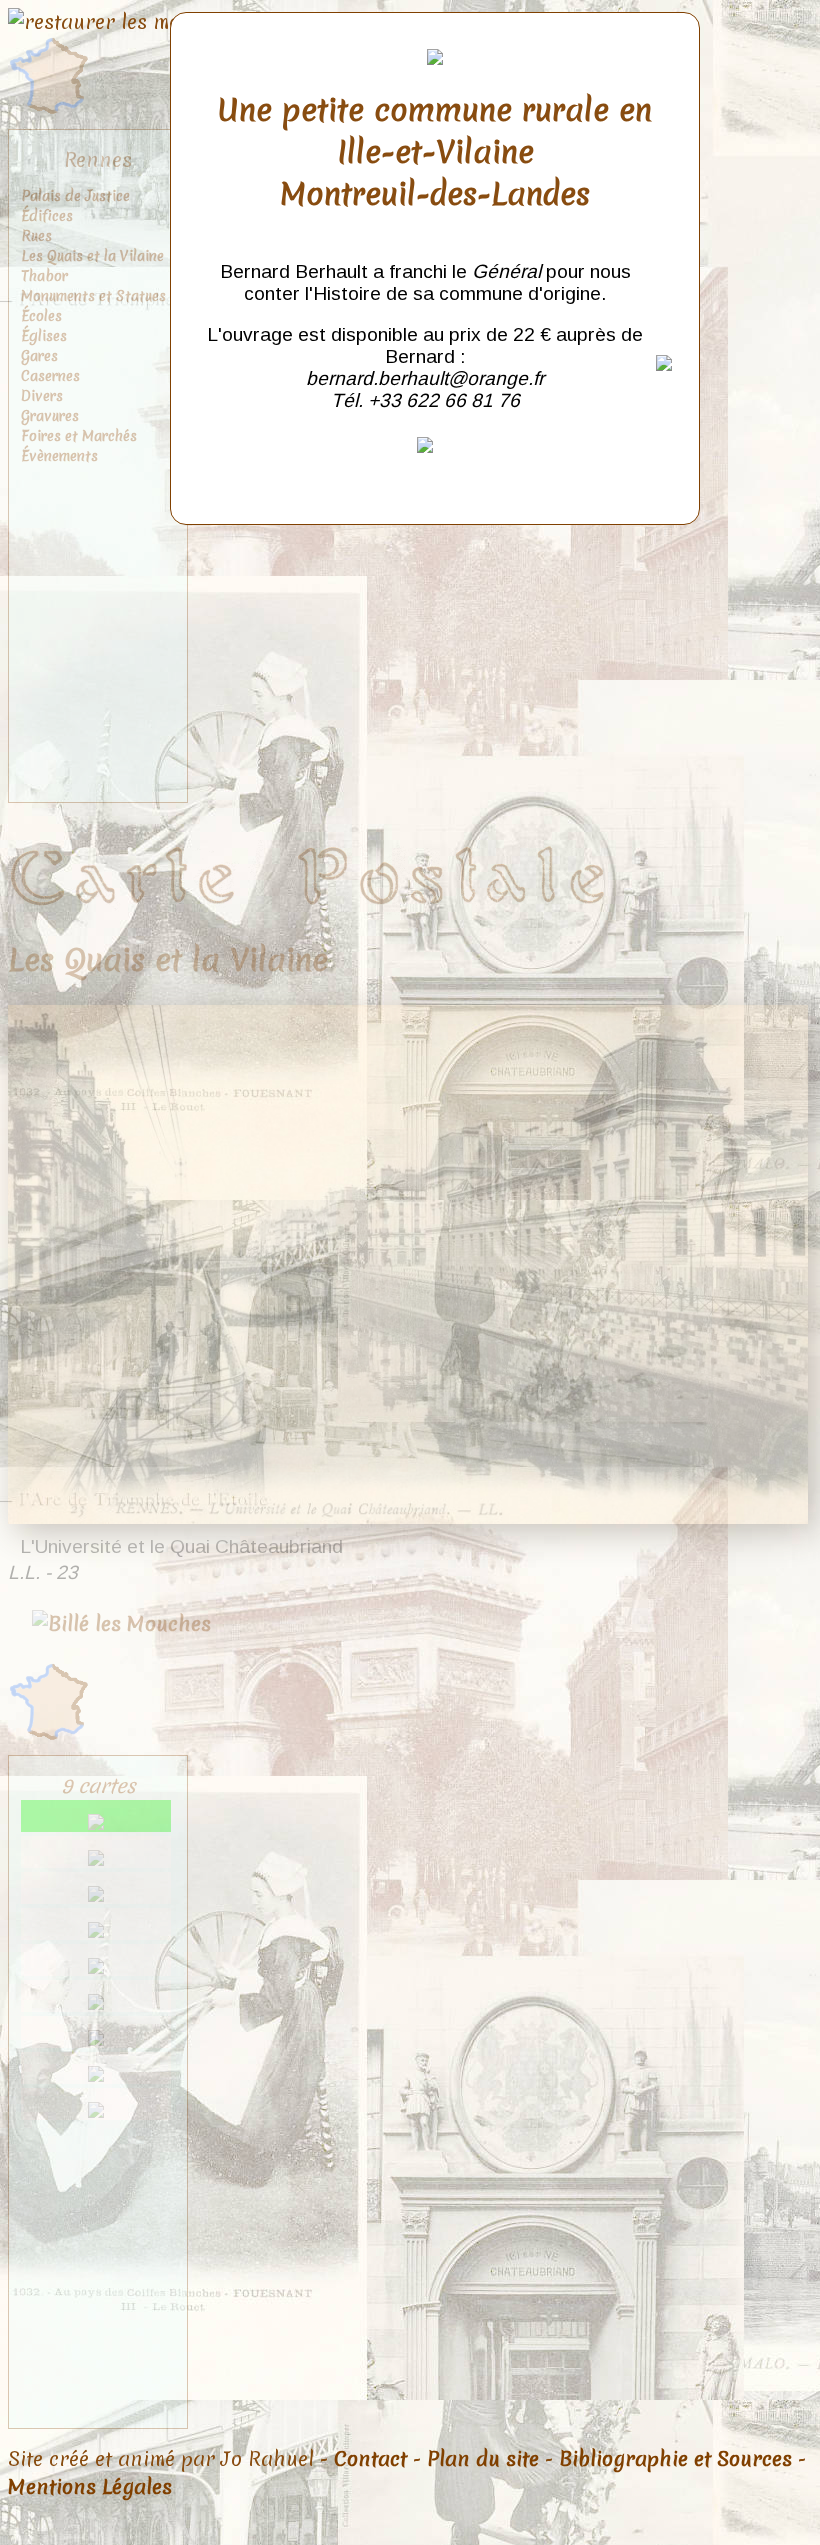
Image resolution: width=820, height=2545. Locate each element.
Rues (36, 236)
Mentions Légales (90, 2487)
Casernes (50, 376)
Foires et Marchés (79, 436)
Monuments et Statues (93, 296)
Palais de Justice (75, 196)
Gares (39, 356)
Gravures (50, 416)
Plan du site (483, 2459)
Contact (370, 2459)
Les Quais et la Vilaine (92, 256)
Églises (44, 336)
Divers (42, 396)
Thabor (44, 276)
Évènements (59, 456)
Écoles (41, 316)
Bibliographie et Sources (675, 2459)
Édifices (47, 216)
